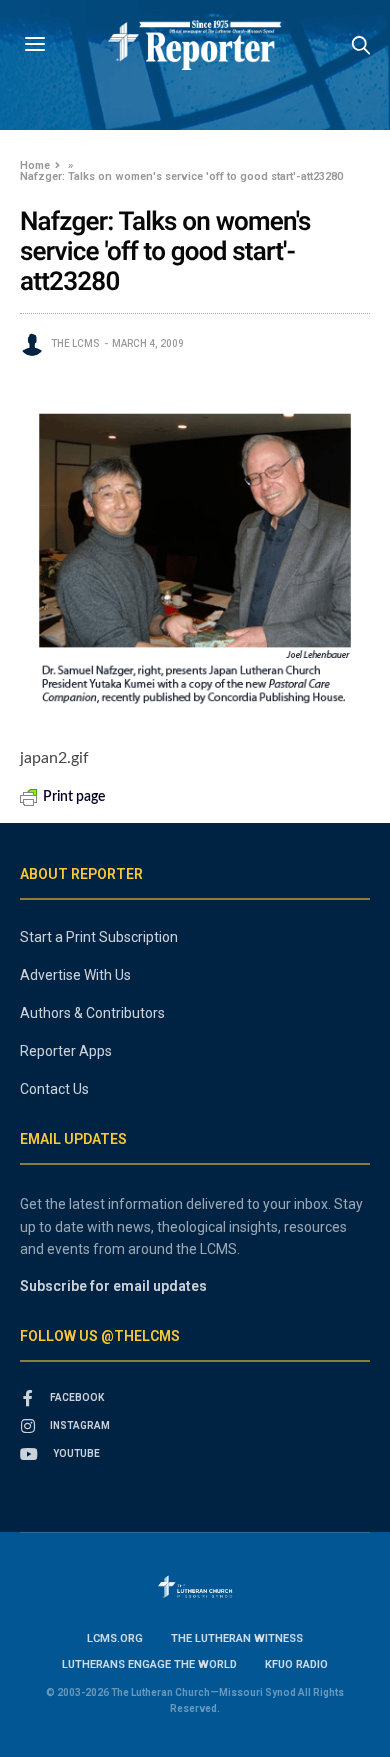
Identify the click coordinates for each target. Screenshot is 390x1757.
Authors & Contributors (92, 1013)
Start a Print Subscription (99, 937)
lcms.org (115, 1638)
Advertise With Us (75, 975)
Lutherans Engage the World (149, 1664)
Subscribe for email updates (113, 1286)
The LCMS (75, 343)
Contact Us (54, 1089)
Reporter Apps (66, 1051)
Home (35, 165)
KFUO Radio (296, 1664)
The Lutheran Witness (237, 1638)
